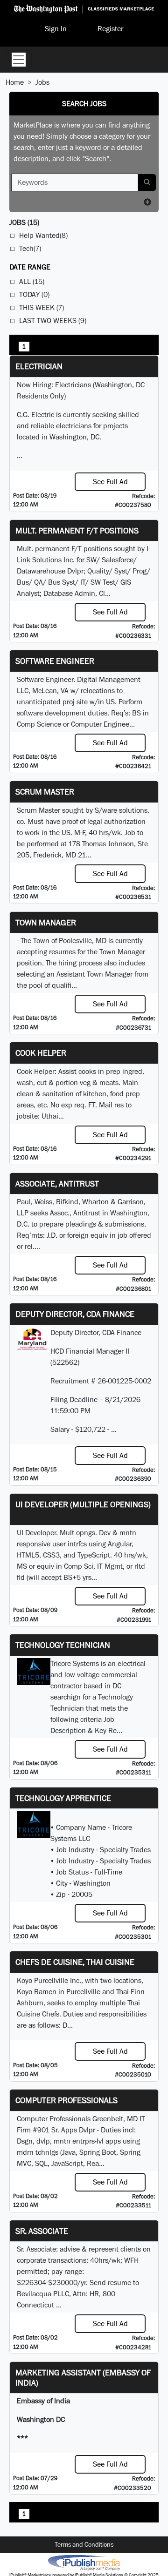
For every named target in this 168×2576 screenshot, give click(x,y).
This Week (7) (42, 307)
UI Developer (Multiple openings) (83, 1504)
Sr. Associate (42, 2231)
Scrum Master (45, 792)
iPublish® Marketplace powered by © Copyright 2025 (84, 2562)
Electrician (39, 366)
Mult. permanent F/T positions (77, 530)
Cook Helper (41, 1053)
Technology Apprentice (63, 1798)
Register (110, 29)
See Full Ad (110, 482)
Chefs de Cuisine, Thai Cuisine (75, 1962)
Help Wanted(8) (43, 235)
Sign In (56, 29)
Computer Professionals (66, 2100)
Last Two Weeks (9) (53, 320)
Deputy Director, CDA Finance (75, 1314)
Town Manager (46, 922)
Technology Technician (63, 1645)
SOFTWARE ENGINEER (55, 661)
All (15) (32, 281)
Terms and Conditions (84, 2544)
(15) (24, 222)
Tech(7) (30, 248)
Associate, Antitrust (57, 1183)
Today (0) (34, 294)
